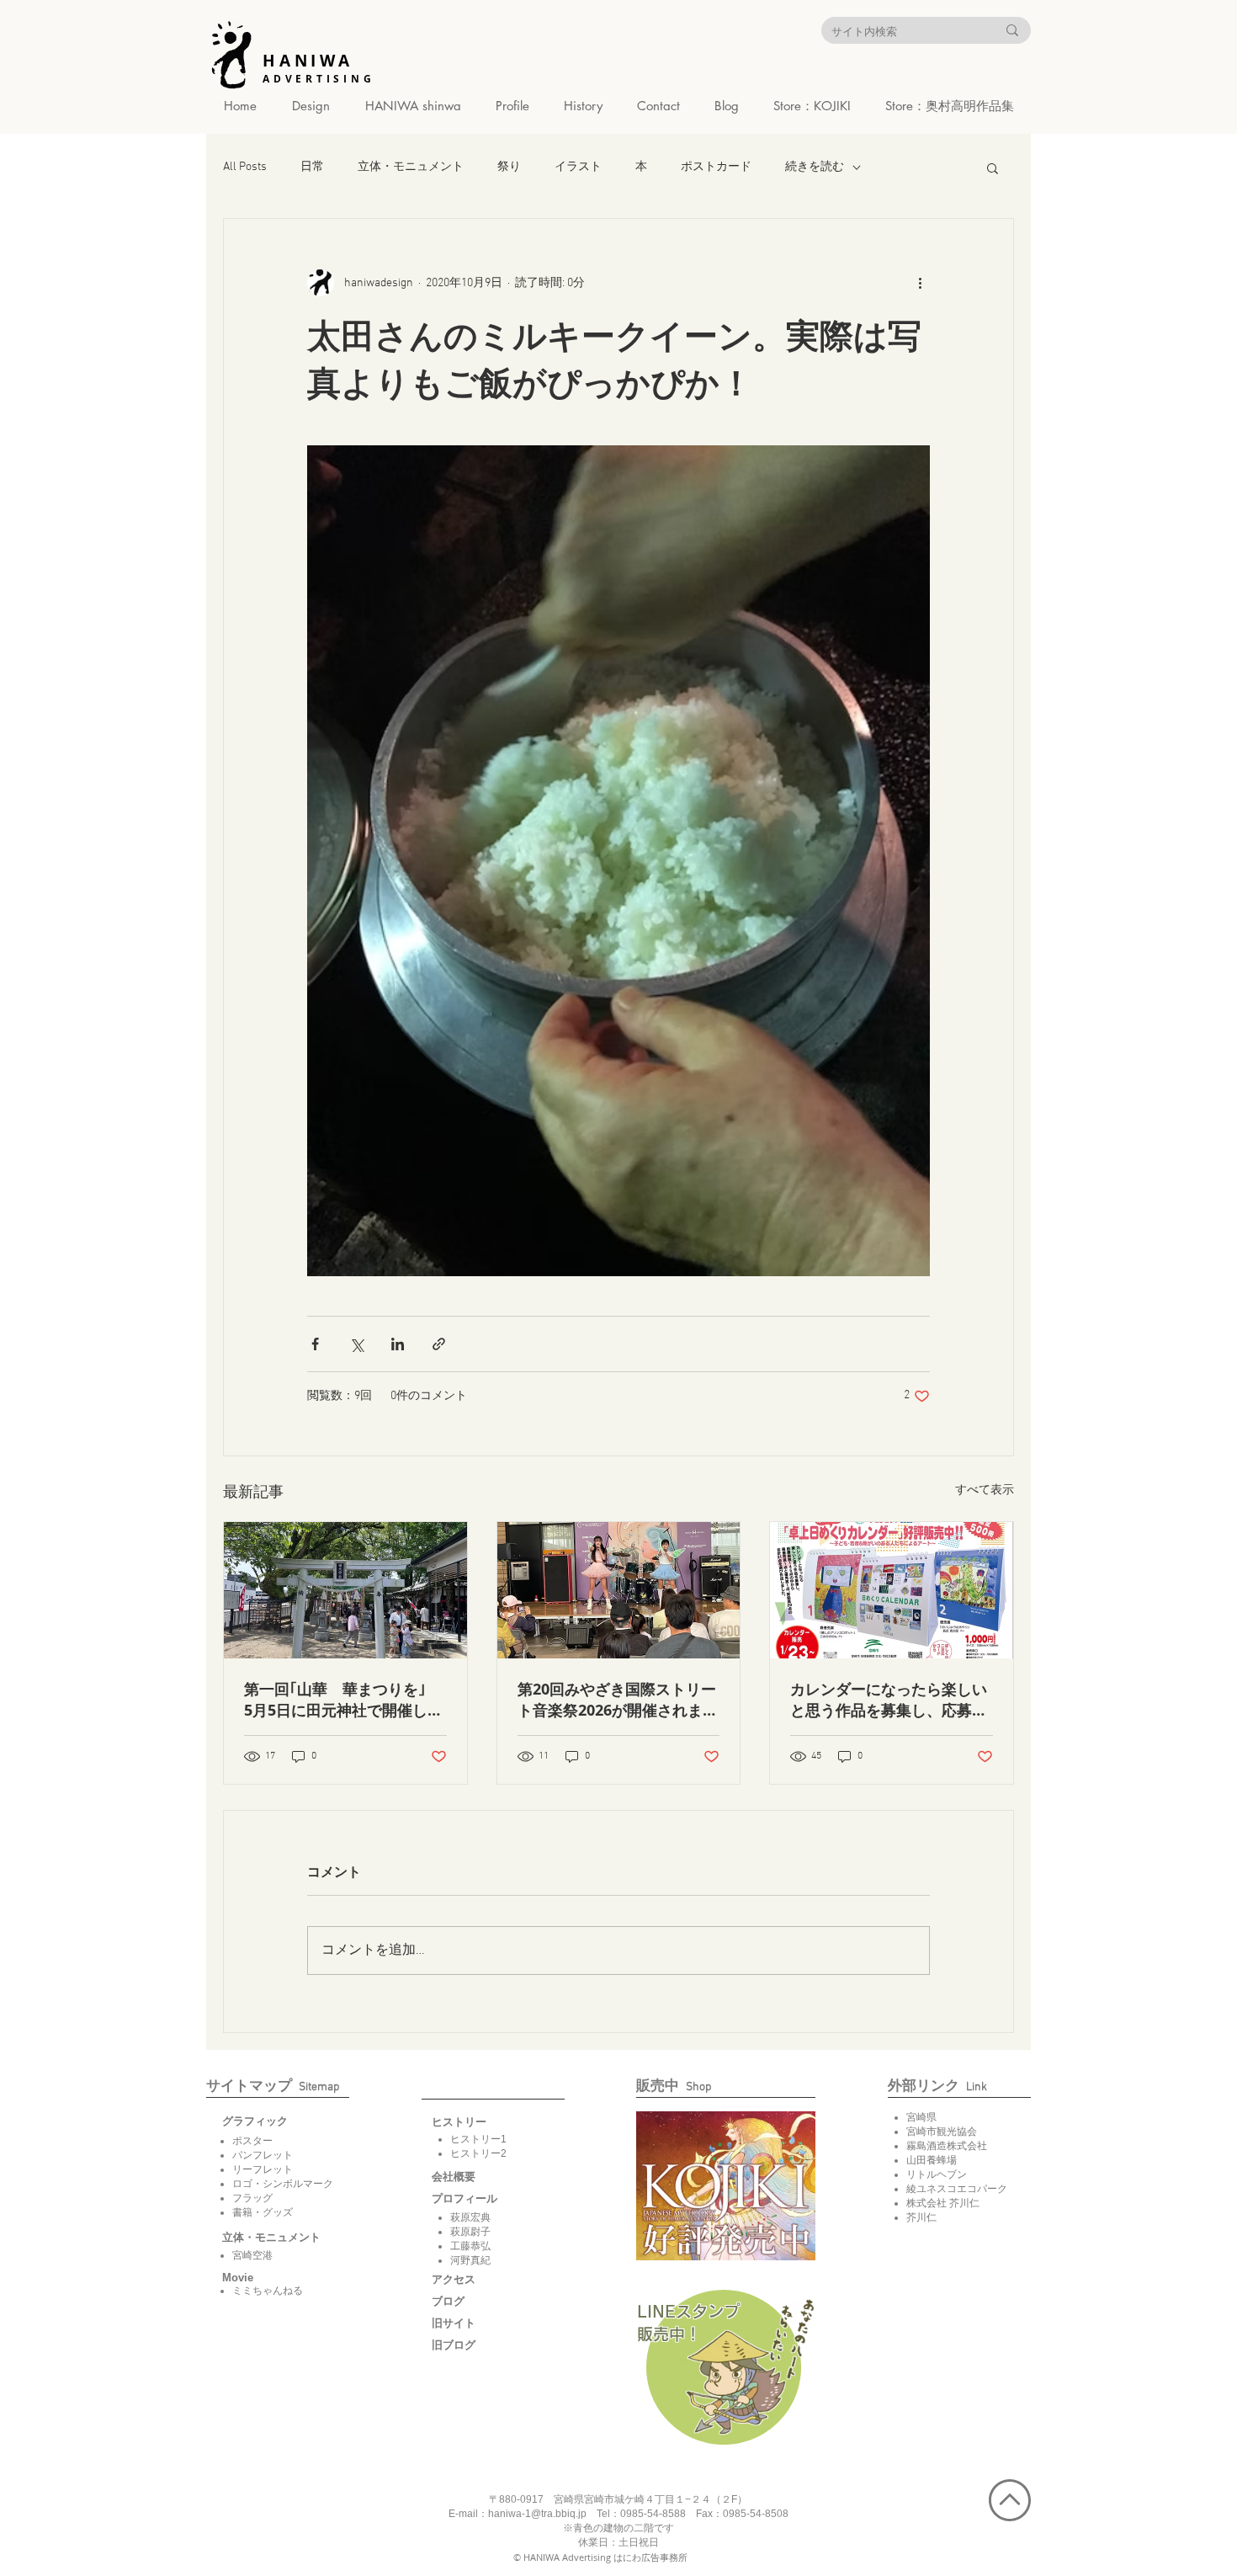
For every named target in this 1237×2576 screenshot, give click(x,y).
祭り (509, 167)
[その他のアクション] (920, 283)
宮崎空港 (252, 2255)
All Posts (245, 167)
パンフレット (263, 2155)
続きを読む (815, 167)
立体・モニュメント (411, 167)
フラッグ (252, 2198)
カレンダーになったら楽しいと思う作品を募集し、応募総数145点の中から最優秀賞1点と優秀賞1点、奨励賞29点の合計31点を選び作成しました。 (890, 1700)
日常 (312, 167)
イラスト (578, 167)
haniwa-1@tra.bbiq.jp (537, 2514)
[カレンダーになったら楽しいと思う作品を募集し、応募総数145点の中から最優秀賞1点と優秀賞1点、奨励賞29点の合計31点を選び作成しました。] (892, 1590)
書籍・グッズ (263, 2212)
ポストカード (716, 167)
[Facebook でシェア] (315, 1344)
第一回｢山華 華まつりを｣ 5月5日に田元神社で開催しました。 (345, 1700)
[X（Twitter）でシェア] (356, 1344)
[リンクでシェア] (439, 1344)
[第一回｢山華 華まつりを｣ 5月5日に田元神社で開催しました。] (345, 1590)
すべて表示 (985, 1490)
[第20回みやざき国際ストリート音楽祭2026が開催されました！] (619, 1590)
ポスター (252, 2141)
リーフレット (263, 2169)
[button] (993, 168)
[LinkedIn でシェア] (398, 1344)
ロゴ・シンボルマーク (283, 2184)
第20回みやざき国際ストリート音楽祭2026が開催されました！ (618, 1700)
